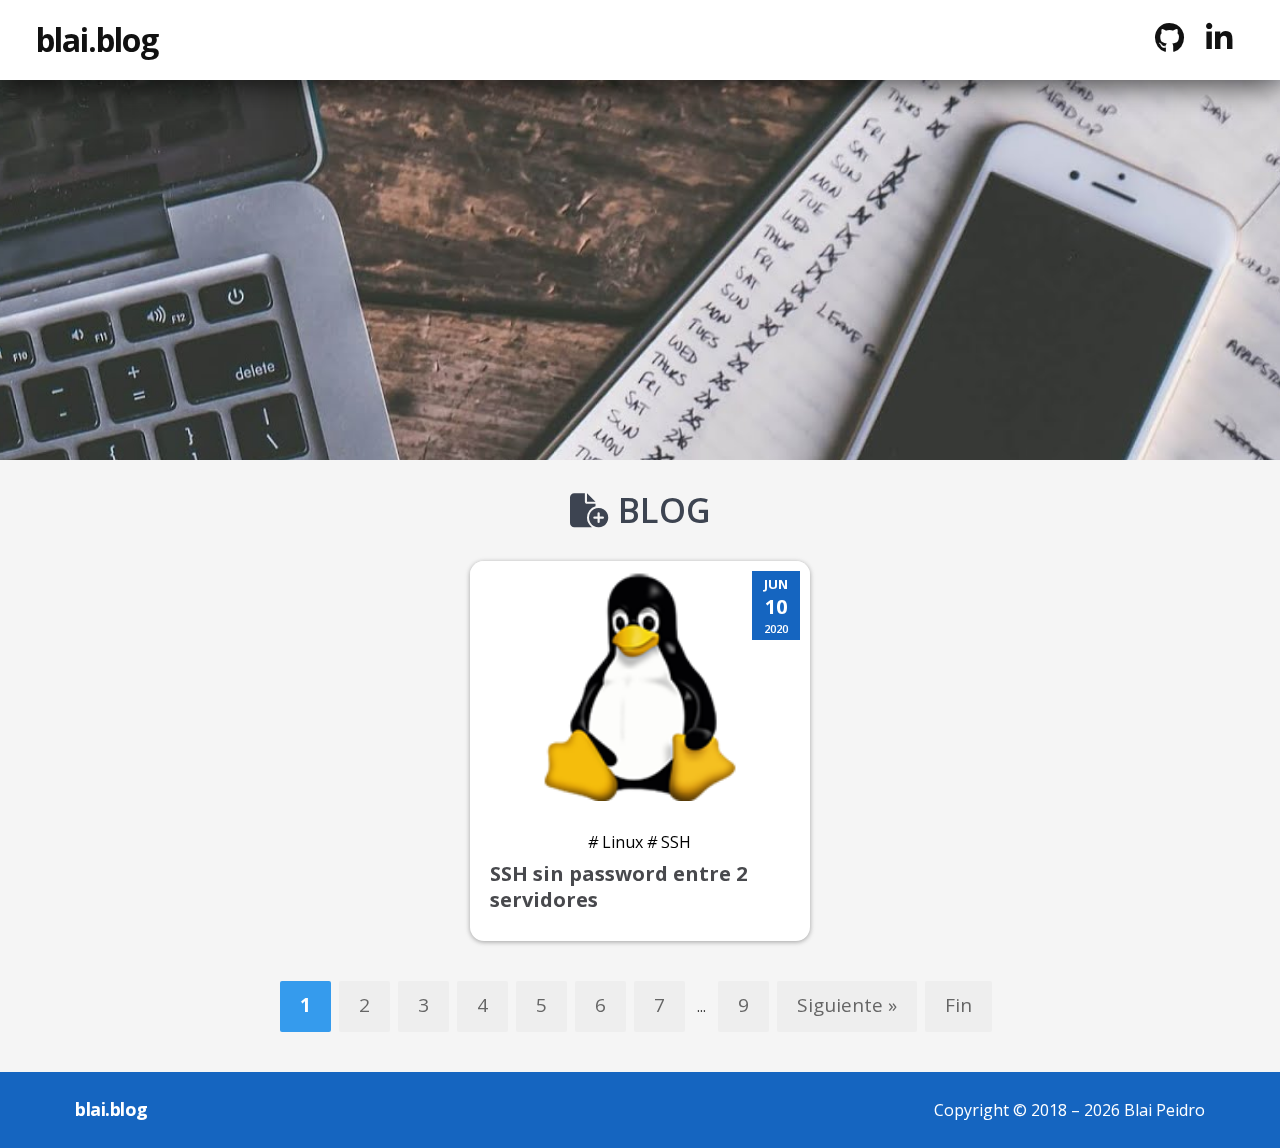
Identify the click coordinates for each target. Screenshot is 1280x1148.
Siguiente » (847, 1005)
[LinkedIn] (1219, 38)
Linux (615, 842)
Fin (958, 1005)
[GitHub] (1169, 38)
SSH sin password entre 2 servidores (618, 886)
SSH (669, 842)
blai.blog (97, 39)
